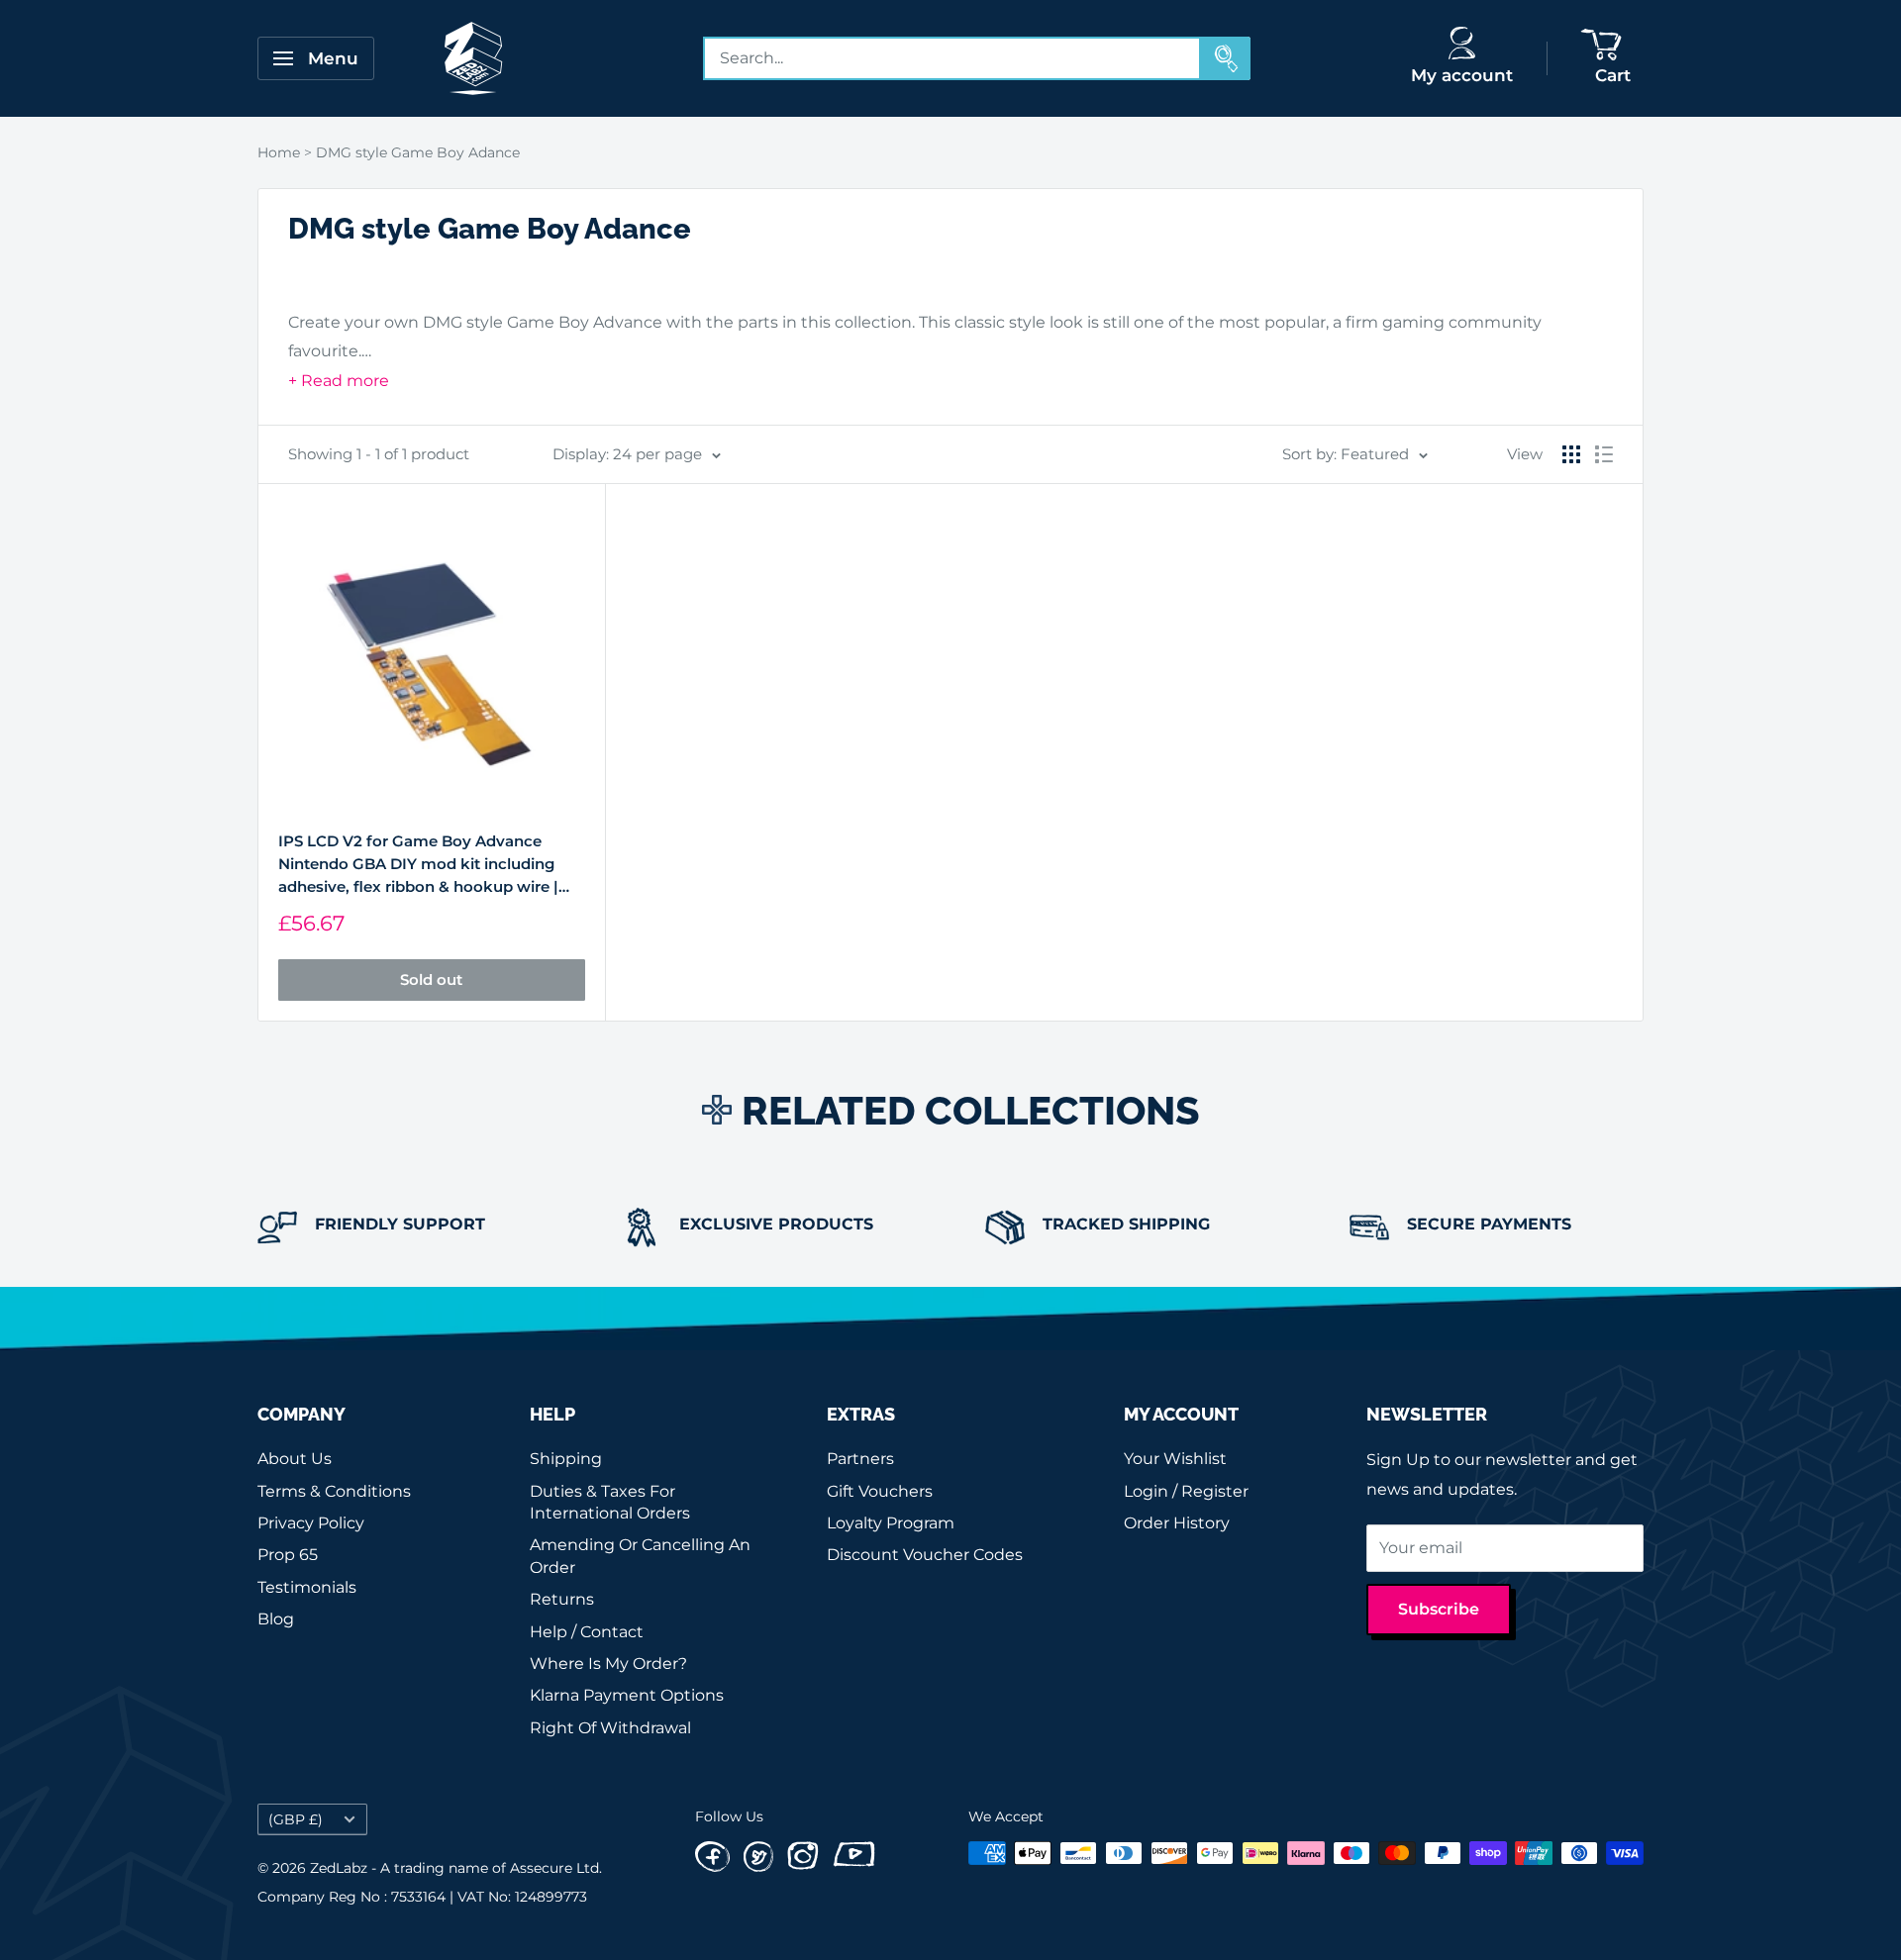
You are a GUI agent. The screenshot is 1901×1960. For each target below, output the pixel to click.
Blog (276, 1619)
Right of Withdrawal (610, 1728)
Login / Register (1186, 1491)
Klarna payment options (627, 1695)
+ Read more (339, 381)
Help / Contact (587, 1632)
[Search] (1226, 58)
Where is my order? (608, 1664)
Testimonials (307, 1587)
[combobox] (952, 58)
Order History (1177, 1523)
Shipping (566, 1459)
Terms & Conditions (334, 1491)
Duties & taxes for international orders (610, 1502)
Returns (562, 1599)
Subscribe (1439, 1609)
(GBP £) (296, 1819)
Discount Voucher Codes (925, 1555)
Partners (860, 1459)
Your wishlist (1175, 1459)
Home (279, 152)
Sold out (431, 980)
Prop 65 (288, 1555)
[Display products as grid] (1571, 454)
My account (1462, 75)
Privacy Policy (311, 1523)
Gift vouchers (880, 1491)
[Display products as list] (1604, 454)
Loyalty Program (891, 1523)
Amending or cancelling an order (640, 1556)
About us (295, 1459)
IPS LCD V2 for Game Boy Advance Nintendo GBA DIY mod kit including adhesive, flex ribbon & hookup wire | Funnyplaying (418, 865)
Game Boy (548, 322)
